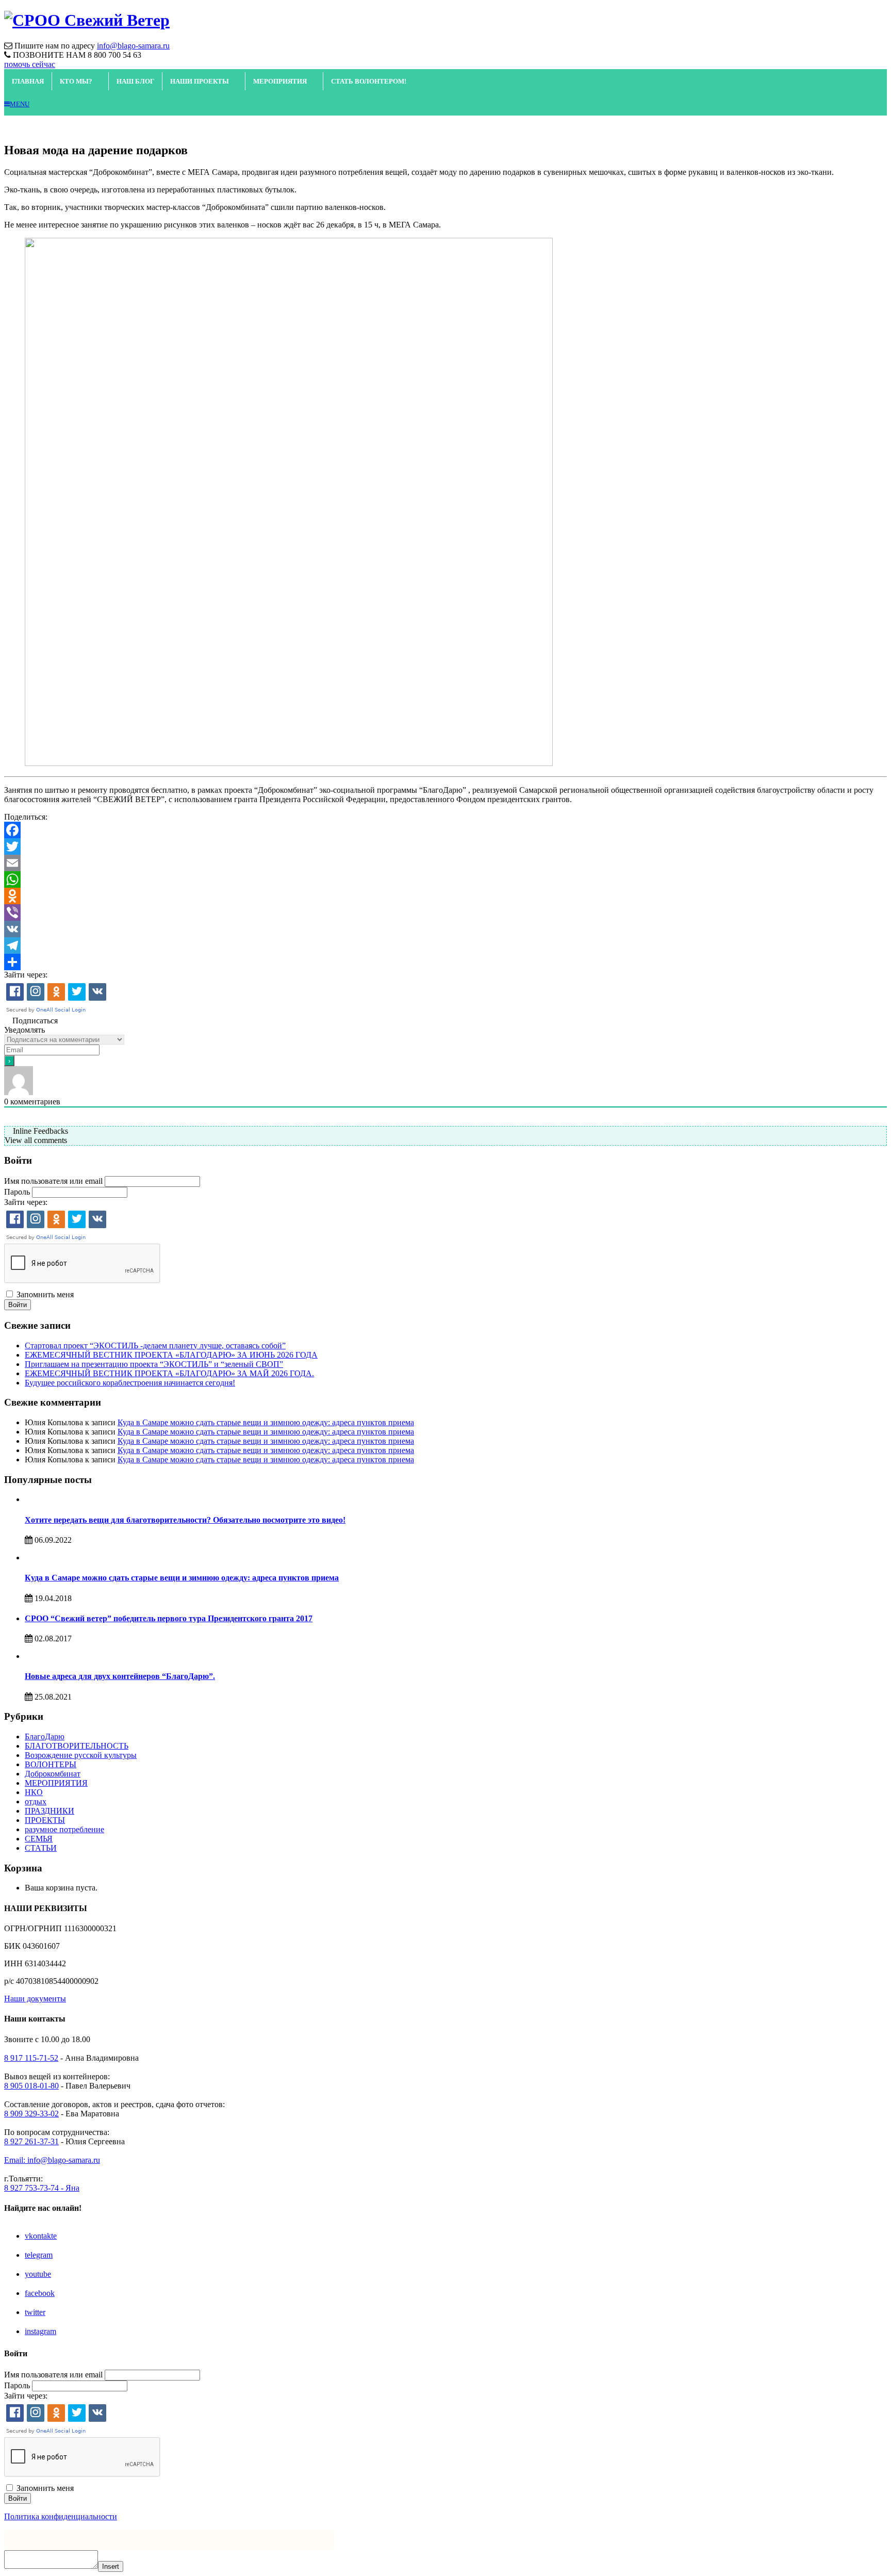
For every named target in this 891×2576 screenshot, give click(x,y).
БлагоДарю (45, 1737)
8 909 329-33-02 (31, 2114)
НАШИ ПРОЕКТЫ (200, 81)
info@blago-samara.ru (133, 46)
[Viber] (445, 912)
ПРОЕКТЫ (45, 1820)
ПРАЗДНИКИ (49, 1811)
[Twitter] (445, 846)
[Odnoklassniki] (445, 896)
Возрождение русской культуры (81, 1755)
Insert (111, 2566)
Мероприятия (280, 81)
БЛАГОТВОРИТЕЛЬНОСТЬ (77, 1746)
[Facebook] (445, 830)
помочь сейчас (30, 64)
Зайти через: (26, 975)
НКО (34, 1792)
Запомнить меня (45, 1294)
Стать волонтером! (369, 81)
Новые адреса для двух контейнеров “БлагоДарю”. (120, 1676)
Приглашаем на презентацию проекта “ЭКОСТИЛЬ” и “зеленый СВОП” (154, 1364)
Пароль (17, 1192)
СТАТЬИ (41, 1848)
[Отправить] (445, 962)
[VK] (445, 929)
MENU (20, 104)
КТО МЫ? (76, 81)
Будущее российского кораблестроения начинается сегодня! (130, 1383)
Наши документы (35, 1999)
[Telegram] (445, 945)
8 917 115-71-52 (31, 2058)
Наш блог (135, 81)
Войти (18, 1305)
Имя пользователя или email (53, 1181)
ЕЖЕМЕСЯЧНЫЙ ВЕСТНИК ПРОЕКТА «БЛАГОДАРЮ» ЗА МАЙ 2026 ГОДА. (169, 1373)
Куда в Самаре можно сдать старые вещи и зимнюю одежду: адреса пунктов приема (266, 1422)
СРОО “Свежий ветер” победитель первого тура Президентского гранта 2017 (169, 1618)
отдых (36, 1801)
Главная (28, 81)
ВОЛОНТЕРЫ (51, 1764)
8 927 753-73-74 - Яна (42, 2188)
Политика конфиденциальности (61, 2516)
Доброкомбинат (53, 1774)
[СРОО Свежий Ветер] (87, 20)
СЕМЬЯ (39, 1839)
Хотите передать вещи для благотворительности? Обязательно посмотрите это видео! (185, 1520)
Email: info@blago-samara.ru (52, 2160)
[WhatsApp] (445, 879)
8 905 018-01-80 (31, 2086)
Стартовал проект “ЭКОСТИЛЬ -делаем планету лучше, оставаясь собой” (155, 1346)
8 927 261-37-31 (31, 2141)
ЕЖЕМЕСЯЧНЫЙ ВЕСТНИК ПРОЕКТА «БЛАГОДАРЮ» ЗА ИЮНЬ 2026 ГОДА (171, 1355)
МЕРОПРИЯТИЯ (56, 1783)
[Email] (445, 863)
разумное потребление (64, 1829)
